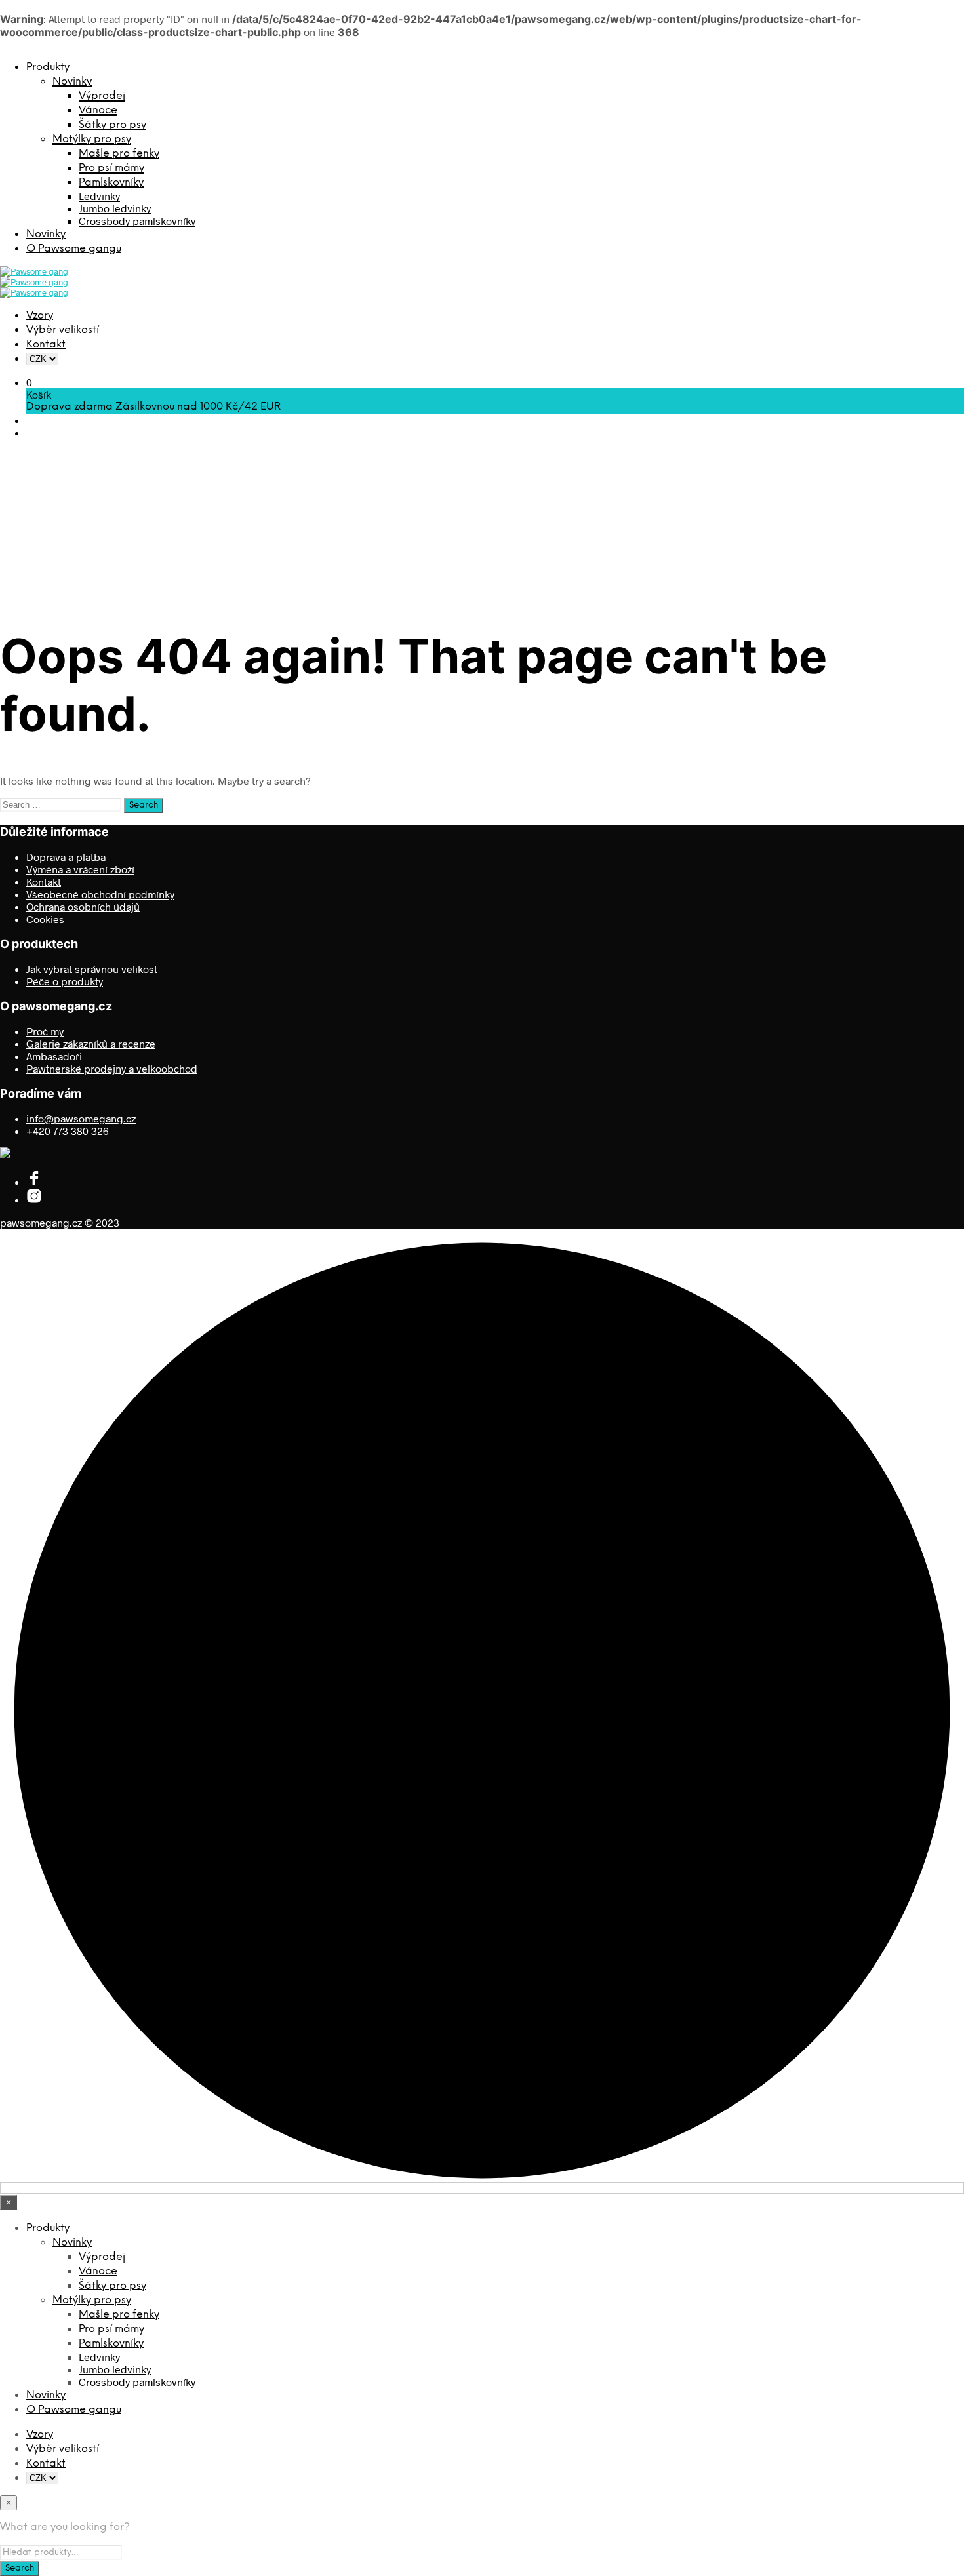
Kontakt (46, 345)
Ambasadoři (54, 1056)
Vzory (40, 316)
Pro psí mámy (111, 168)
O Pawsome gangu (74, 249)
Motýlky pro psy (92, 139)
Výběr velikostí (63, 330)
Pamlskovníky (111, 183)
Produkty (48, 67)
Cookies (45, 919)
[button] (29, 382)
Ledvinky (99, 196)
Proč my (45, 1031)
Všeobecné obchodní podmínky (100, 894)
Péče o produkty (65, 981)
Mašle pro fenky (119, 154)
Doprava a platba (66, 857)
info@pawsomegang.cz (81, 1118)
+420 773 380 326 (68, 1131)
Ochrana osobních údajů (83, 906)
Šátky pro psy (112, 125)
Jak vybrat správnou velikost (92, 969)
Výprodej (102, 96)
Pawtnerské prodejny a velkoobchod (112, 1068)
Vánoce (98, 110)
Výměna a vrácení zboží (80, 869)
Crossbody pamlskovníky (137, 221)
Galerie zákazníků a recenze (91, 1043)
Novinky (72, 82)
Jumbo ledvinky (115, 208)
